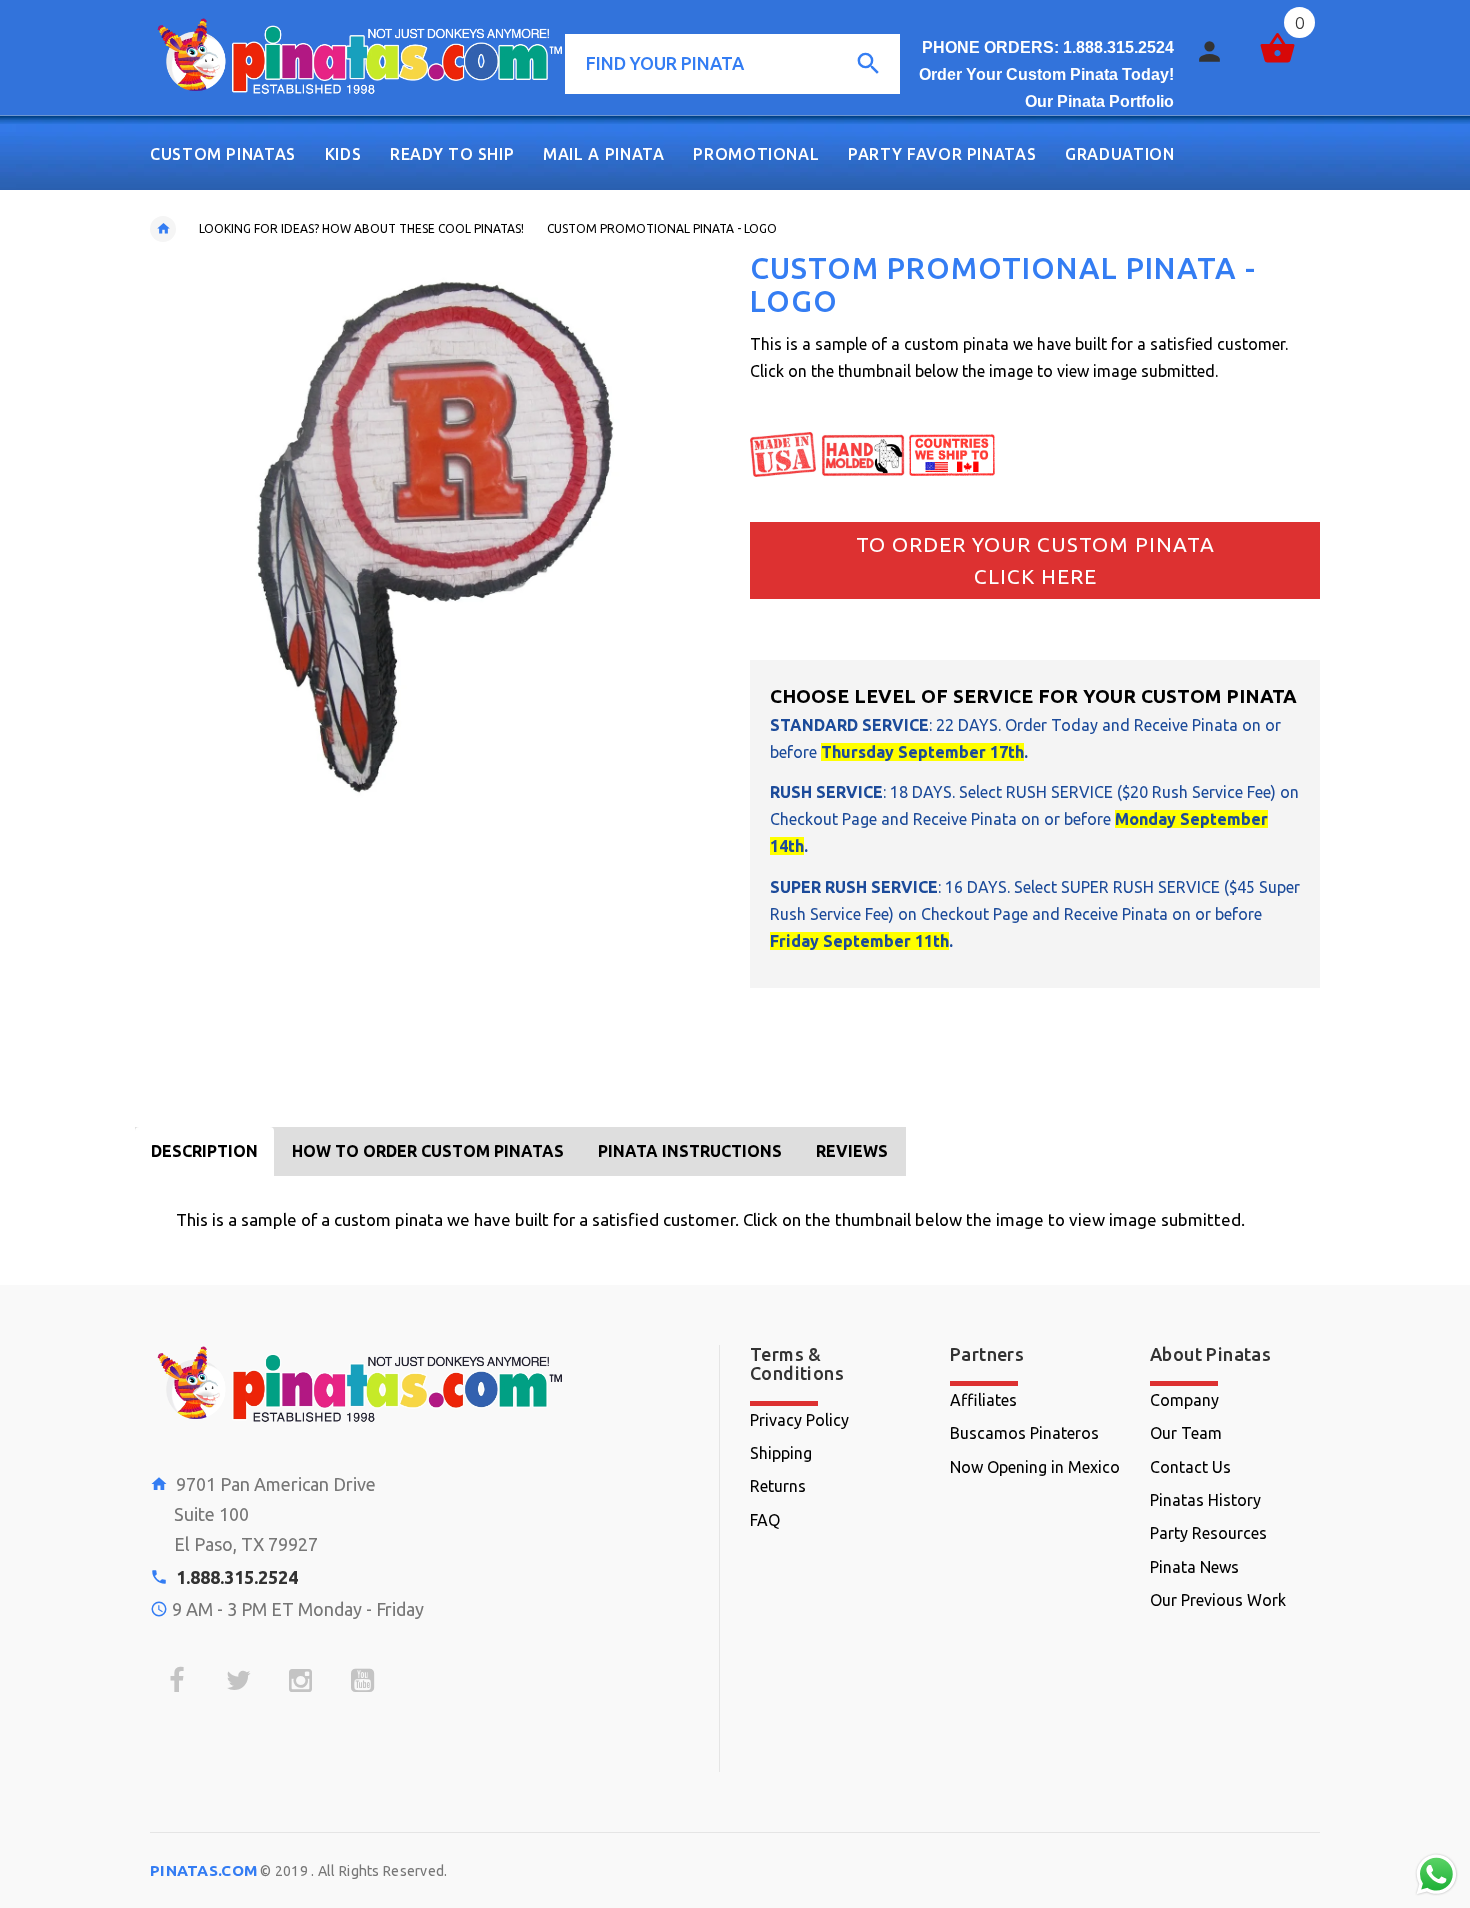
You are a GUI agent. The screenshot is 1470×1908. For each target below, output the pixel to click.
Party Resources (1208, 1533)
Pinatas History (1205, 1500)
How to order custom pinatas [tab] (428, 1151)
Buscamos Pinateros (1024, 1433)
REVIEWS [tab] (852, 1151)
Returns (778, 1486)
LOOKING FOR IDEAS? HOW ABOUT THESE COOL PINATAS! (361, 228)
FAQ (765, 1520)
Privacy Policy (799, 1420)
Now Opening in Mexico (1035, 1467)
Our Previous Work (1218, 1600)
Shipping (781, 1453)
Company (1184, 1400)
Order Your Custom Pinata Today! (1046, 74)
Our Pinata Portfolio (1099, 101)
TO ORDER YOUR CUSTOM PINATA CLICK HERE (1035, 560)
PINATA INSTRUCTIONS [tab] (690, 1151)
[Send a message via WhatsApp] (1436, 1874)
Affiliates (983, 1400)
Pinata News (1194, 1567)
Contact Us (1190, 1467)
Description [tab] (204, 1151)
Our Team (1186, 1433)
